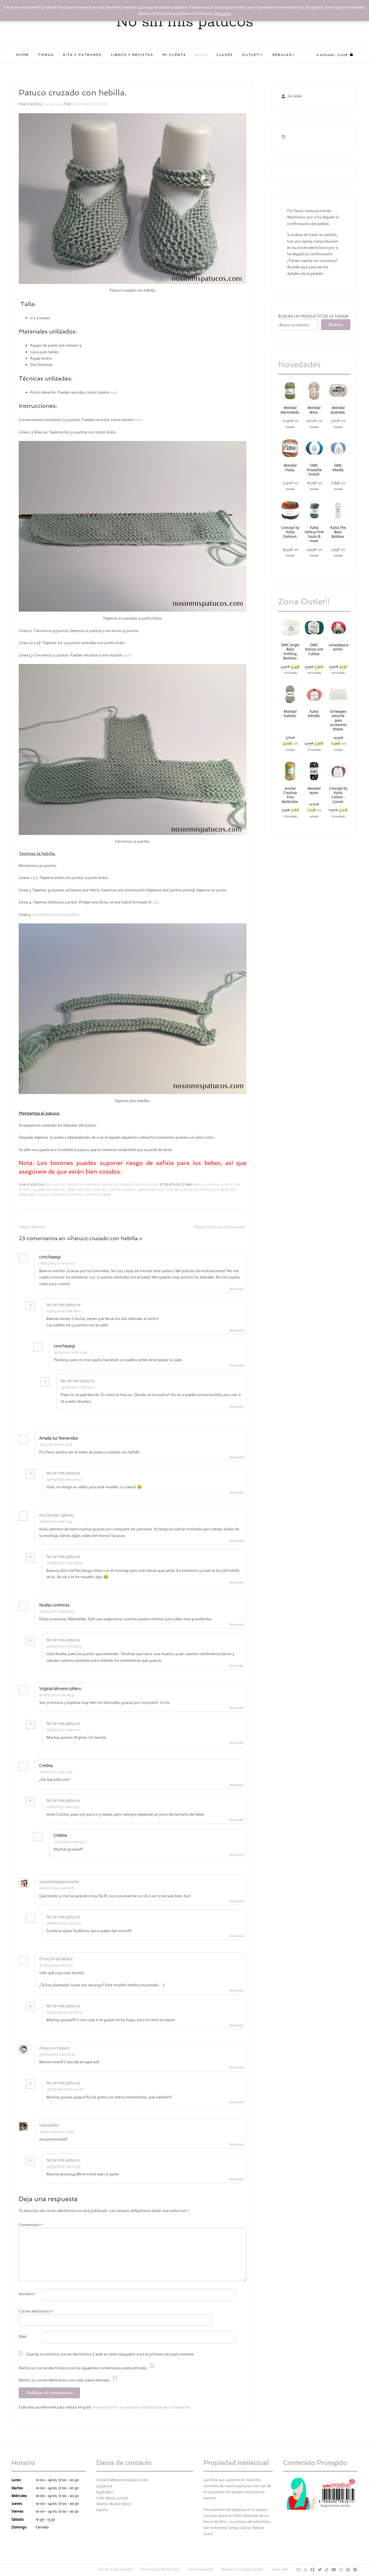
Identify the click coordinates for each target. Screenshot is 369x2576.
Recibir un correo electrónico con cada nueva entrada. (64, 2380)
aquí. (139, 420)
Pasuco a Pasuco (54, 2048)
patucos (208, 1190)
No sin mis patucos (185, 22)
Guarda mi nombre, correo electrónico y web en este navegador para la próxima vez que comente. (110, 2354)
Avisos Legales (200, 2570)
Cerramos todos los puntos (56, 914)
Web (23, 2336)
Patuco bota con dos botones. (220, 1227)
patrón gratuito (182, 1190)
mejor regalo (152, 1190)
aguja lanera (207, 1185)
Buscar (336, 325)
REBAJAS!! (284, 55)
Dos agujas (56, 1185)
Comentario (30, 2225)
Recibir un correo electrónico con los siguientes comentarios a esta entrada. (83, 2368)
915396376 (104, 2486)
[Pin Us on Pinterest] (348, 2570)
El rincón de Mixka (56, 1959)
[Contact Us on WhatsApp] (306, 2570)
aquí (114, 392)
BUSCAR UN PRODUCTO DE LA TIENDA (313, 316)
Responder (237, 1289)
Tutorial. (75, 1195)
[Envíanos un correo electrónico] (299, 2570)
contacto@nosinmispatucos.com (122, 2480)
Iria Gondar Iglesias (57, 1515)
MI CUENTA (174, 55)
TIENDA (46, 55)
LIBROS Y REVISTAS (132, 55)
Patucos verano (118, 1185)
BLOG (201, 55)
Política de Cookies (116, 2570)
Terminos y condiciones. (242, 2570)
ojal (155, 902)
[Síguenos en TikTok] (327, 2570)
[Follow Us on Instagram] (341, 2570)
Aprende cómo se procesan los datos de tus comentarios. (142, 2407)
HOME (22, 55)
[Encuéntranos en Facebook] (313, 2570)
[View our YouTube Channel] (334, 2570)
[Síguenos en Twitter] (320, 2570)
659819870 (105, 2492)
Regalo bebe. (147, 1185)
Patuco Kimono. (33, 1227)
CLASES (225, 55)
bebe (72, 1190)
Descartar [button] (223, 14)
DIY (81, 1190)
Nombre (27, 2294)
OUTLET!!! (253, 55)
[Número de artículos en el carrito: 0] (283, 137)
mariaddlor (49, 2125)
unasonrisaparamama (59, 1882)
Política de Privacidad (160, 2570)
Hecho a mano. (123, 1190)
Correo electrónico (36, 2311)
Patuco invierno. (85, 1185)
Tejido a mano (51, 1195)
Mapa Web (280, 2570)
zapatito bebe (99, 1195)
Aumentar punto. (50, 1190)
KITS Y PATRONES (82, 55)
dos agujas (96, 1190)
